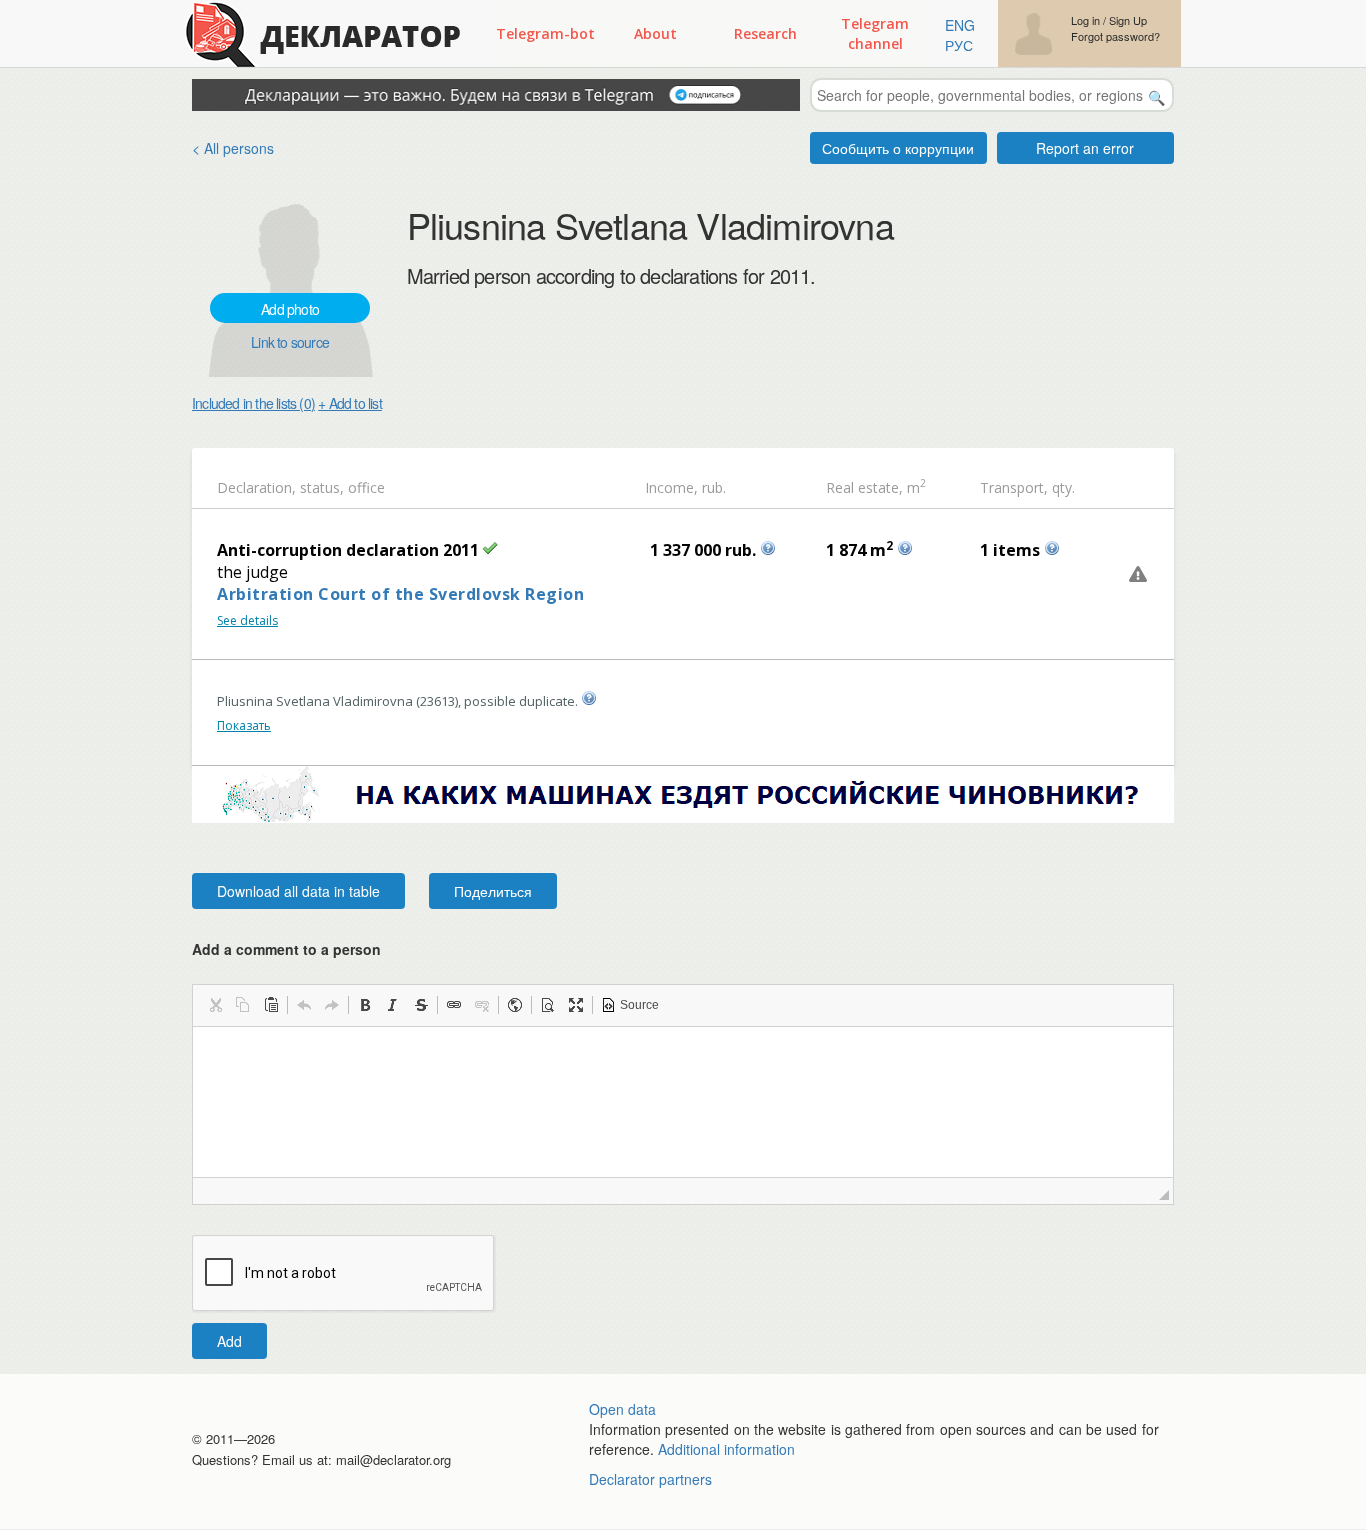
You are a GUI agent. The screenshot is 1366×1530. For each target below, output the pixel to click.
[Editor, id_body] (683, 1102)
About (655, 33)
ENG (960, 25)
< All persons (233, 148)
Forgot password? (1115, 36)
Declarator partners (650, 1479)
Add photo (290, 309)
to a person (342, 949)
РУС (959, 45)
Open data (622, 1409)
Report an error (1085, 148)
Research (765, 33)
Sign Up (1128, 20)
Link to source (290, 342)
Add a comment (286, 949)
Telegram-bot (545, 33)
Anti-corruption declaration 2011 (348, 550)
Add (229, 1341)
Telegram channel (875, 33)
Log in (1085, 20)
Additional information (726, 1449)
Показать (244, 725)
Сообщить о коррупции (898, 148)
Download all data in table (298, 891)
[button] (215, 1005)
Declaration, (256, 487)
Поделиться (493, 891)
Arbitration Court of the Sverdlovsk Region (400, 594)
